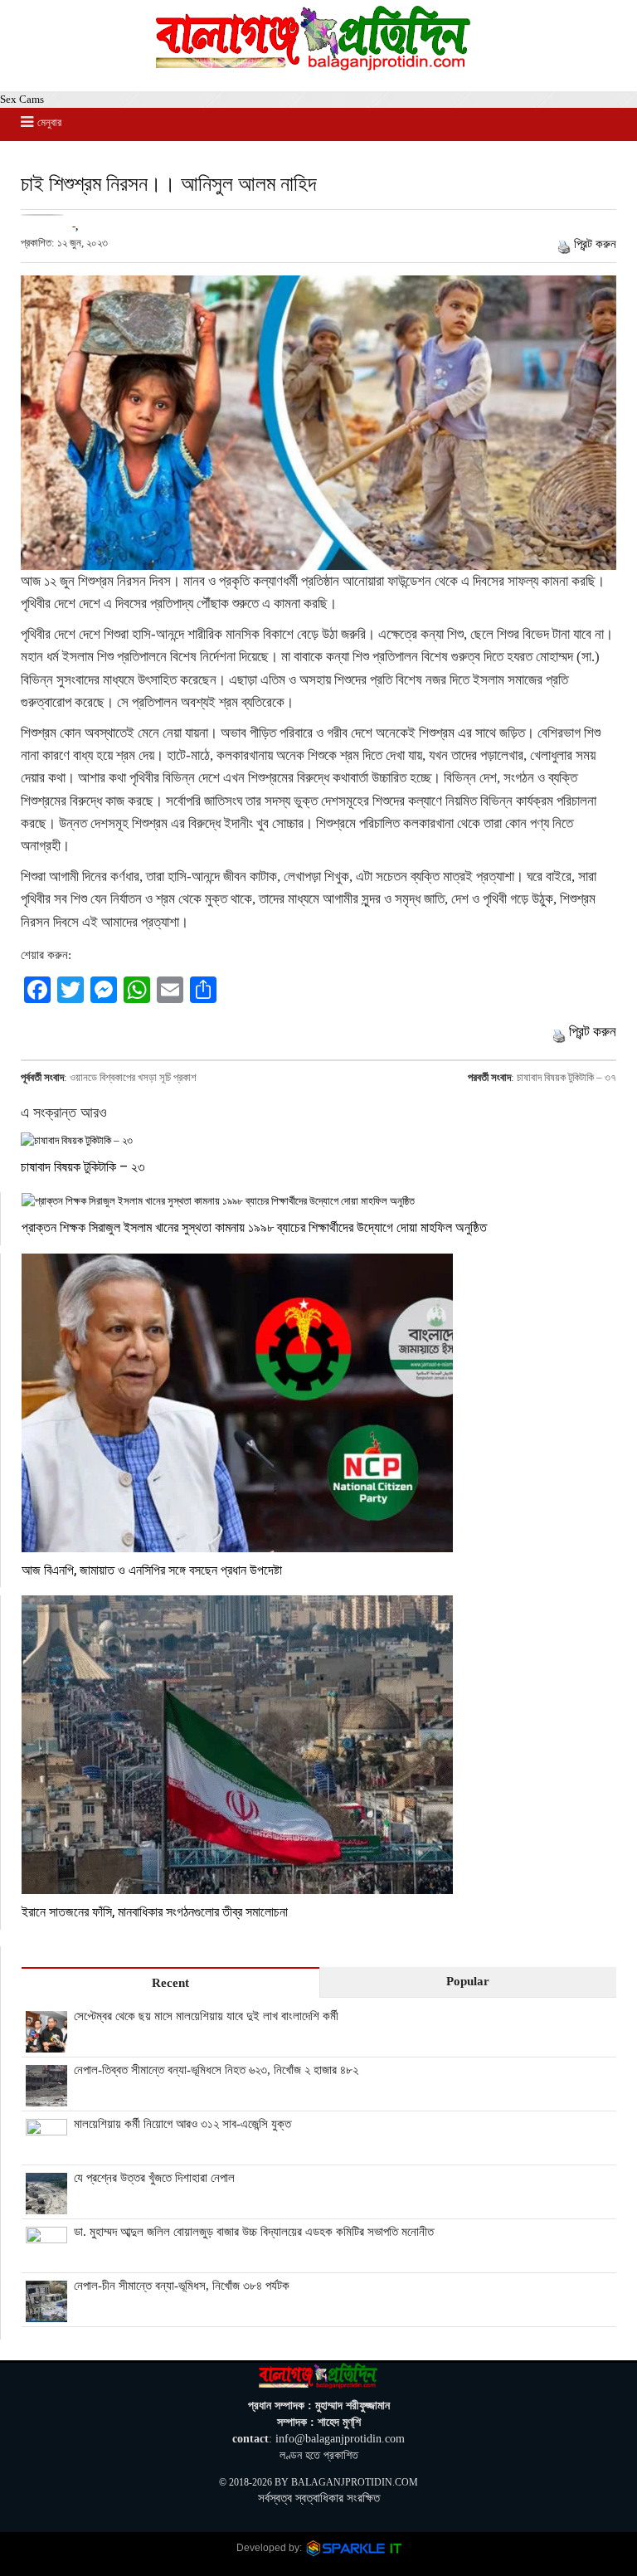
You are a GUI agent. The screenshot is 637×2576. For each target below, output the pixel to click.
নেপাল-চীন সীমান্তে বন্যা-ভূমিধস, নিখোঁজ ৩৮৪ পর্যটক (182, 2286)
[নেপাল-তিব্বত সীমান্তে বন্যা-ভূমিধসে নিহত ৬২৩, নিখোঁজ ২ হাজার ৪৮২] (46, 2097)
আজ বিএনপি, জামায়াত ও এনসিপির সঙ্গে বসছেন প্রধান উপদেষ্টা (152, 1569)
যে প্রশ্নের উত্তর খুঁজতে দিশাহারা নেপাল (154, 2178)
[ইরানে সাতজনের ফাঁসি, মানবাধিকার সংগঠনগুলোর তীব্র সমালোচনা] (319, 1745)
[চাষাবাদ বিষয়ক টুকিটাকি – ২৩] (318, 1140)
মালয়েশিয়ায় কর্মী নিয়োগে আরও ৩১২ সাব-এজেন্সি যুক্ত (182, 2124)
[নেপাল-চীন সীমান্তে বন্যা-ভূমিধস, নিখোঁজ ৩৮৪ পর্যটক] (46, 2313)
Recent (170, 1983)
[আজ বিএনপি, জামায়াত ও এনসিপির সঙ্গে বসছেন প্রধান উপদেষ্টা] (319, 1403)
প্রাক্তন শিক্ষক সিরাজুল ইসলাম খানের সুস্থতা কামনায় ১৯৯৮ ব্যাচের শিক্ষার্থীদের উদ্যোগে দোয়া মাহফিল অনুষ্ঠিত (254, 1227)
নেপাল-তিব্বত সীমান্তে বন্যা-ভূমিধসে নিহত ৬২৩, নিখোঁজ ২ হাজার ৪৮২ (216, 2070)
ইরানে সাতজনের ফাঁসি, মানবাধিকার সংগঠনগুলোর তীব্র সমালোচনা (155, 1911)
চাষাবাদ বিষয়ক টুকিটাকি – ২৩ (83, 1166)
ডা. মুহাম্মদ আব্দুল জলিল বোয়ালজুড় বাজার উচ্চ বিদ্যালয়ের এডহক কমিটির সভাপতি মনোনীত (254, 2232)
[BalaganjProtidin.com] (314, 67)
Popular (468, 1981)
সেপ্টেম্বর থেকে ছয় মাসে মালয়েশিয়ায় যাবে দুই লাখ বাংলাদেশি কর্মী (206, 2016)
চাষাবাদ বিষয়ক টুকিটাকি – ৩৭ (566, 1077)
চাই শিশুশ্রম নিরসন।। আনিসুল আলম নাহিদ (168, 183)
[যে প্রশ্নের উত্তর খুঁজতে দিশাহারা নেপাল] (46, 2205)
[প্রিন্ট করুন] (564, 244)
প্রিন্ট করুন (595, 244)
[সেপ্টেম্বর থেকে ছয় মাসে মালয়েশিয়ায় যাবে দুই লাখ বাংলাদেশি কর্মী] (46, 2043)
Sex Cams (22, 99)
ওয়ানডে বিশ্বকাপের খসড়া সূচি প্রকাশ (133, 1077)
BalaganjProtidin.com (355, 2482)
